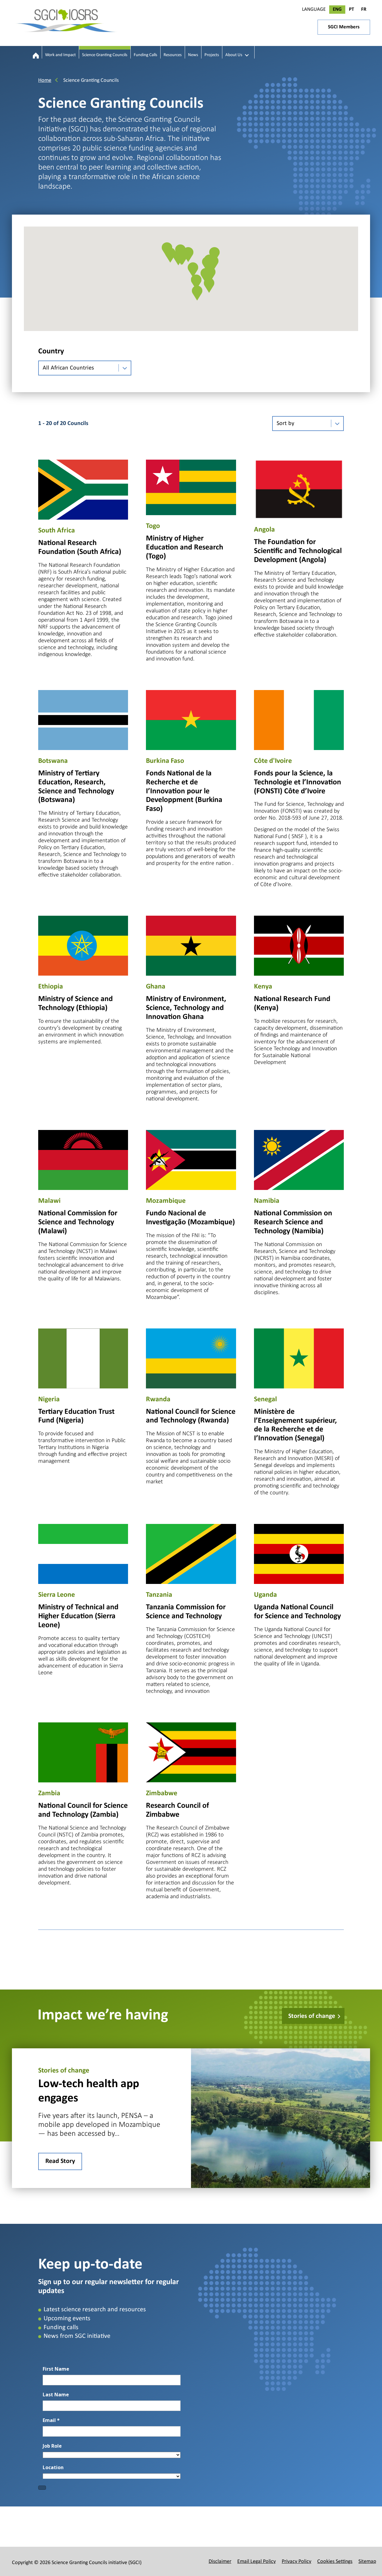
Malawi (49, 1201)
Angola (264, 530)
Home (45, 80)
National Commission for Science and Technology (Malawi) (78, 1222)
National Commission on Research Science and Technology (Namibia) (293, 1222)
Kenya (263, 987)
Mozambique (166, 1201)
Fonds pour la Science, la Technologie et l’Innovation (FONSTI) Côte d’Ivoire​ (298, 782)
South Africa (57, 531)
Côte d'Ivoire (273, 761)
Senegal (265, 1399)
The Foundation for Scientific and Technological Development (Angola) (298, 551)
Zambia (49, 1793)
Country (51, 351)
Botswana (53, 761)
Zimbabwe (162, 1793)
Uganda (265, 1595)
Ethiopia (51, 987)
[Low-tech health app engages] (281, 2118)
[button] (197, 293)
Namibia (267, 1201)
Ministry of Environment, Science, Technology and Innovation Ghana (186, 1008)
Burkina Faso (165, 761)
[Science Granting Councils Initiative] (36, 56)
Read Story (60, 2161)
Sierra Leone (57, 1595)
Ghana (156, 987)
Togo (153, 526)
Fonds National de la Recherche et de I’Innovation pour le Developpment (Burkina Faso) (184, 791)
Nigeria (49, 1399)
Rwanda (158, 1399)
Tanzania (159, 1595)
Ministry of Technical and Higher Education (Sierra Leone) (78, 1616)
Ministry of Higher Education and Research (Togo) (185, 548)
